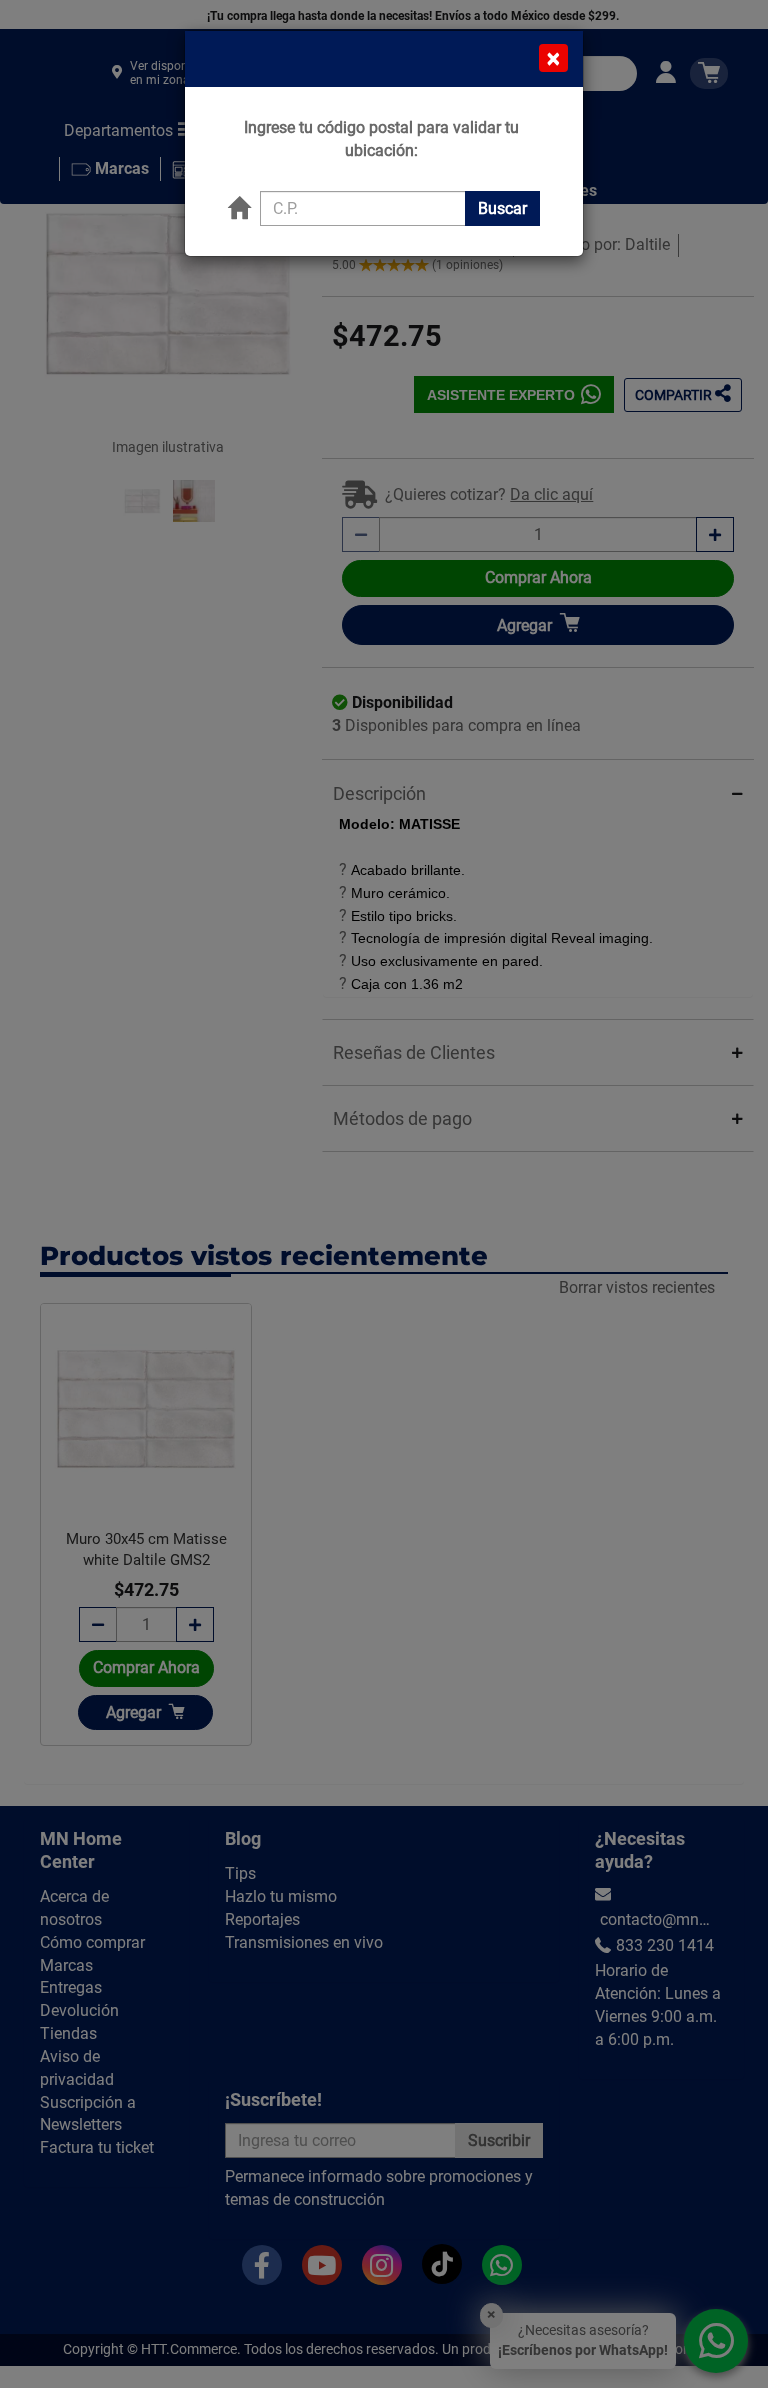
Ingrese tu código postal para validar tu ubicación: (381, 139)
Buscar (502, 208)
